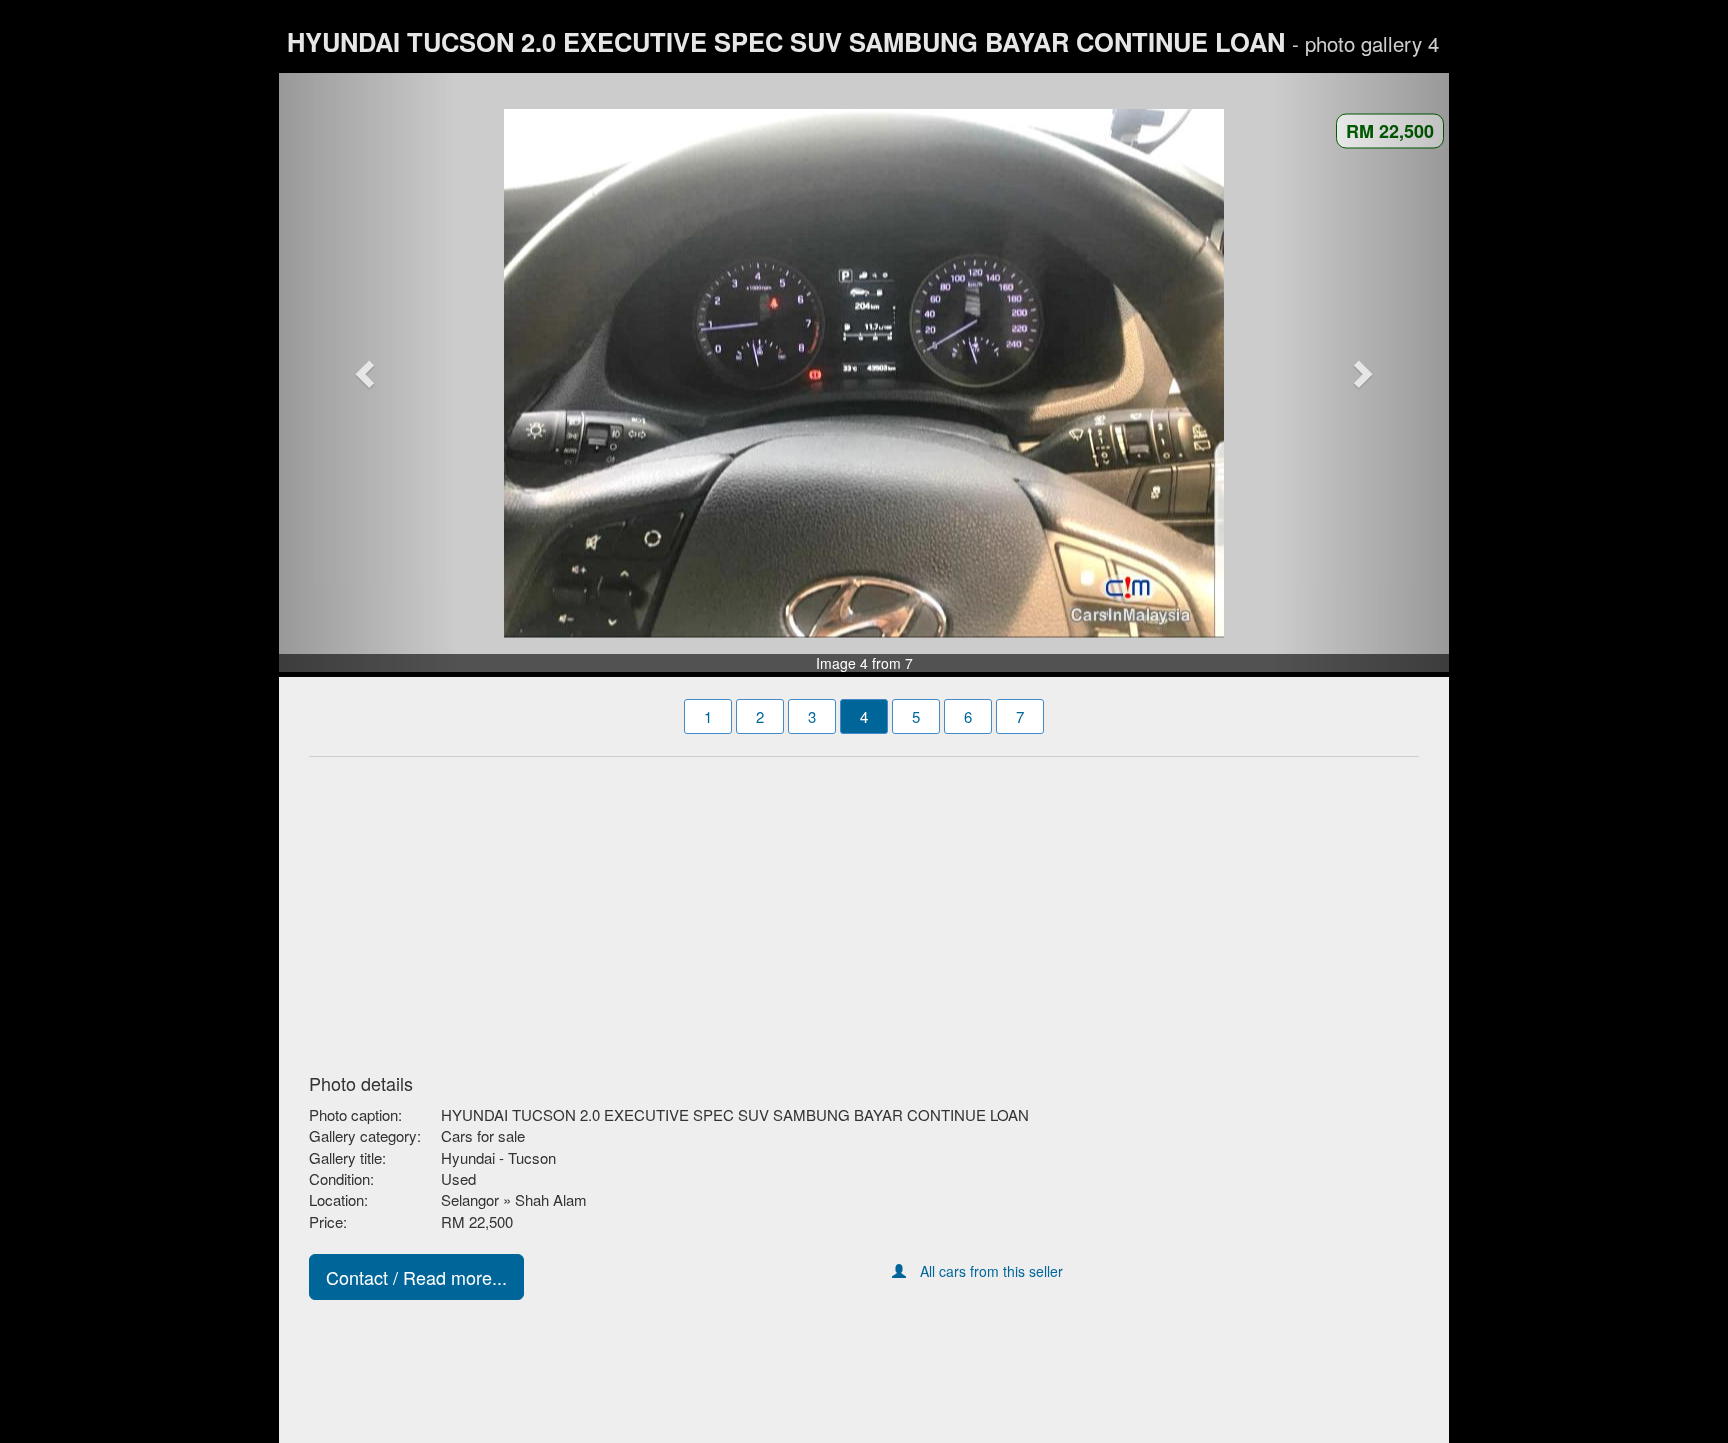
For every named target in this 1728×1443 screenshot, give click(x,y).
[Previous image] (367, 373)
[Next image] (1362, 373)
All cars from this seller (991, 1271)
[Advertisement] (864, 909)
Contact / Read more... (416, 1277)
